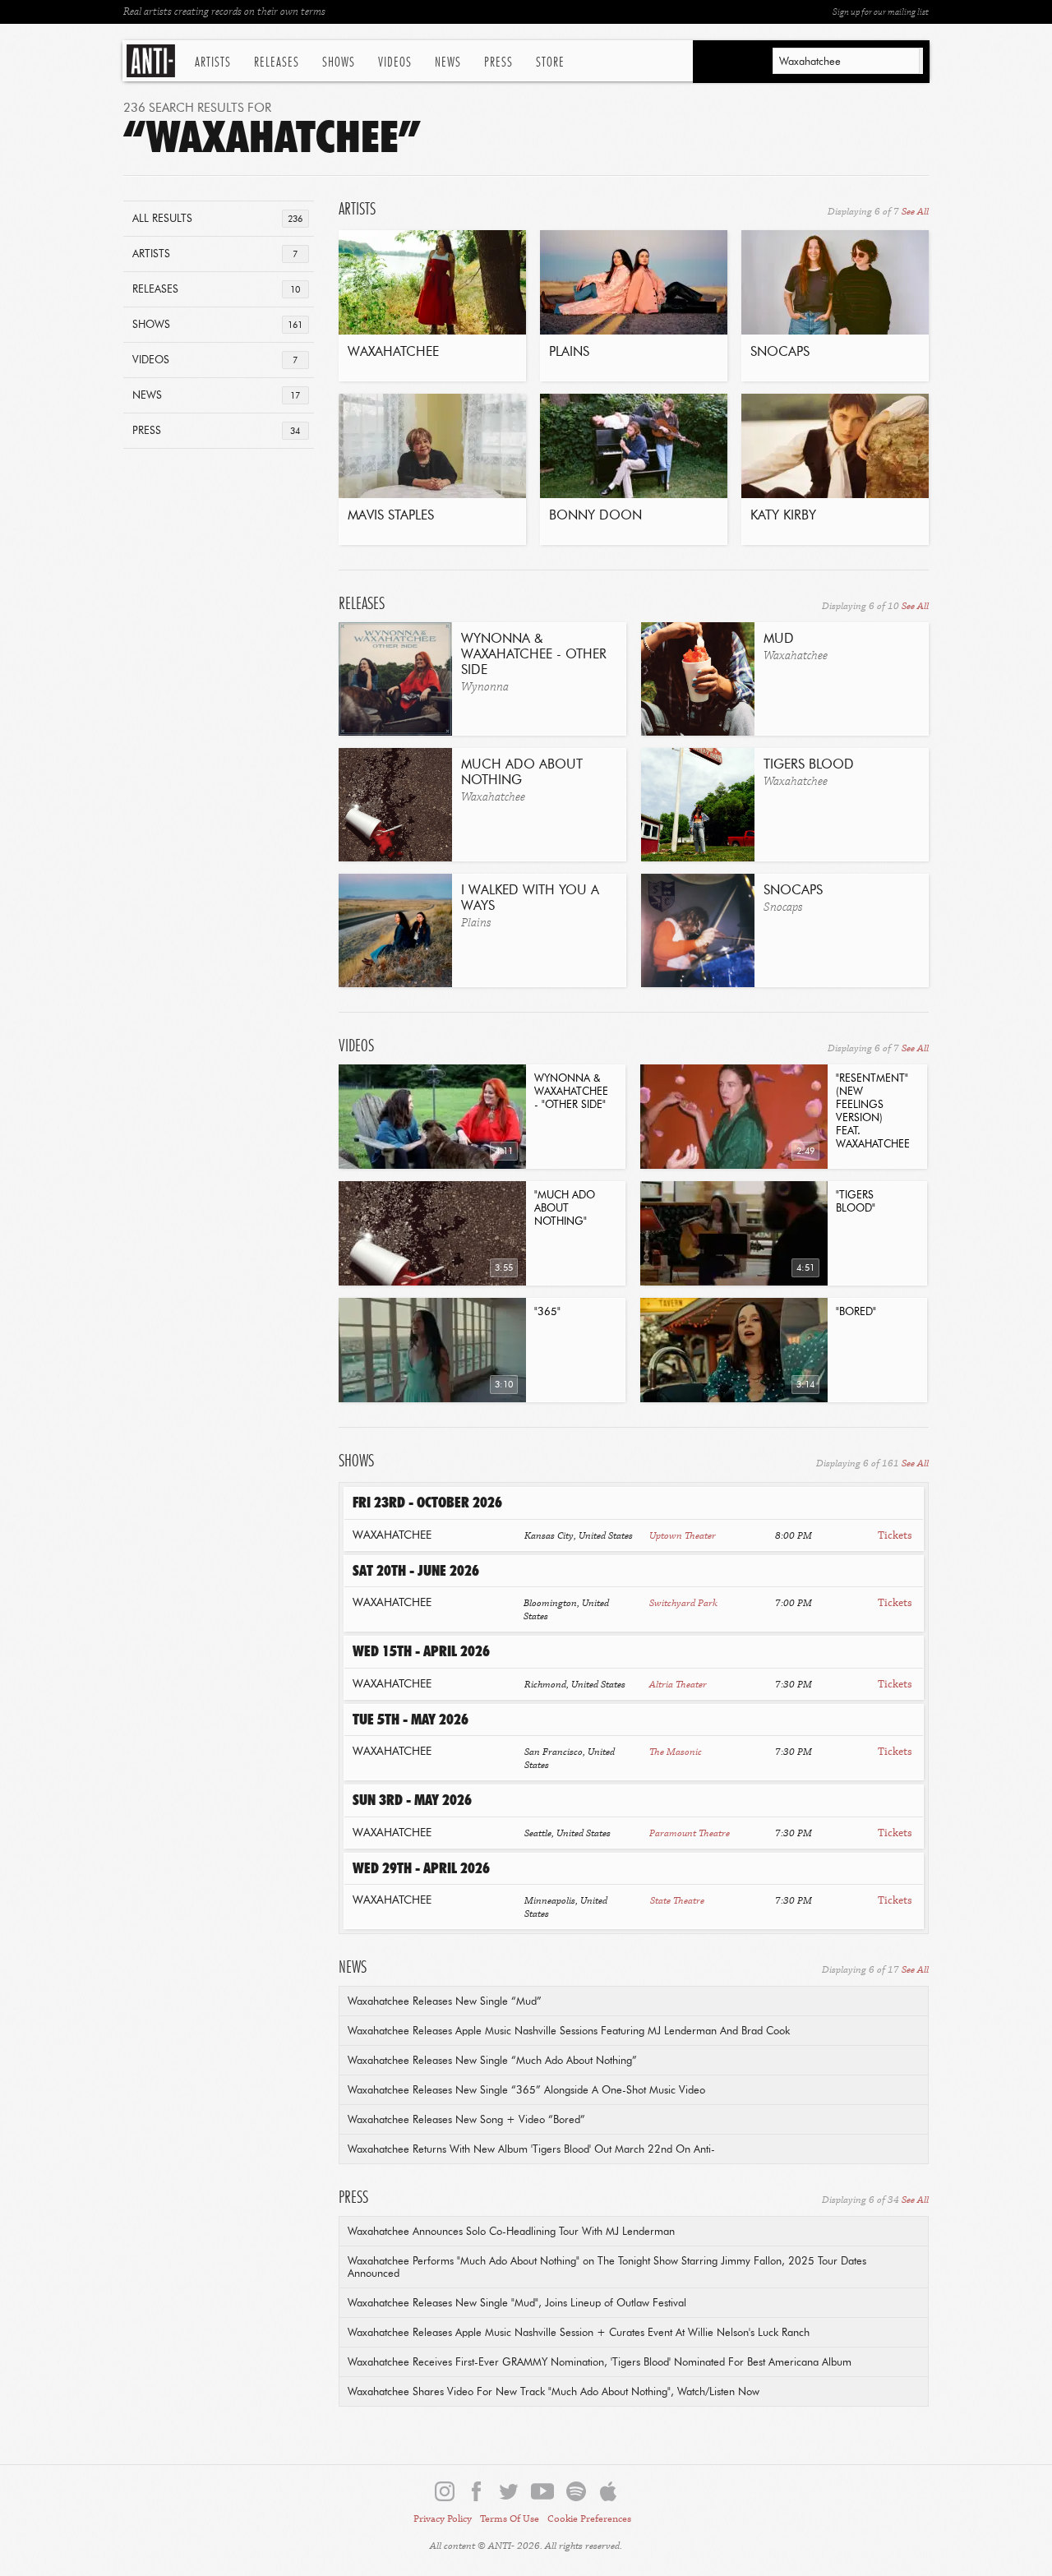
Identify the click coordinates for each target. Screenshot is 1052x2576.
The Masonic (676, 1752)
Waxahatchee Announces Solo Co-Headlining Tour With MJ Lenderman (511, 2232)
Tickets (895, 1535)
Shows (339, 62)
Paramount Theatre (690, 1833)
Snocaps (780, 353)
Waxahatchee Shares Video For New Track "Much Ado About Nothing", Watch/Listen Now (554, 2392)
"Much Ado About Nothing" (565, 1209)
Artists (213, 62)
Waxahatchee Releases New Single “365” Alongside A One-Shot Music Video (526, 2091)
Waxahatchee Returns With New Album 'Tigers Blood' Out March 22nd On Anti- (531, 2150)
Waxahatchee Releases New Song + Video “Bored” (466, 2120)
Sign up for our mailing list (881, 12)
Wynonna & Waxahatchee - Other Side (534, 655)
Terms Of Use (510, 2519)
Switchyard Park (683, 1603)
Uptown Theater (683, 1536)
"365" (547, 1312)
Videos (395, 62)
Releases (277, 62)
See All (915, 212)
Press (498, 62)
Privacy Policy (443, 2519)
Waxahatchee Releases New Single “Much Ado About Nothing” (492, 2061)
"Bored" (856, 1312)
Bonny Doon (595, 516)
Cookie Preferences (589, 2519)
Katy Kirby (783, 516)
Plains (569, 353)
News (448, 62)
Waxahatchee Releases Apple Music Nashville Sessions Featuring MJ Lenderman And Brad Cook (569, 2031)
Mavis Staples (391, 516)
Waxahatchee (393, 353)
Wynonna (485, 687)
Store (550, 62)
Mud (779, 639)
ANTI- (152, 61)
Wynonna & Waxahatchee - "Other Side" (571, 1092)
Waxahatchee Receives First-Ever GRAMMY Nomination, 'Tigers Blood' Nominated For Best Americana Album (600, 2363)
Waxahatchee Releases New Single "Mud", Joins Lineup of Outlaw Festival (517, 2304)
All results (217, 219)
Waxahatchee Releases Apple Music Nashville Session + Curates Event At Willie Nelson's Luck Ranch (579, 2333)
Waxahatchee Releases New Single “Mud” (445, 2002)
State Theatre (677, 1901)
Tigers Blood (809, 765)
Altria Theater (678, 1685)
